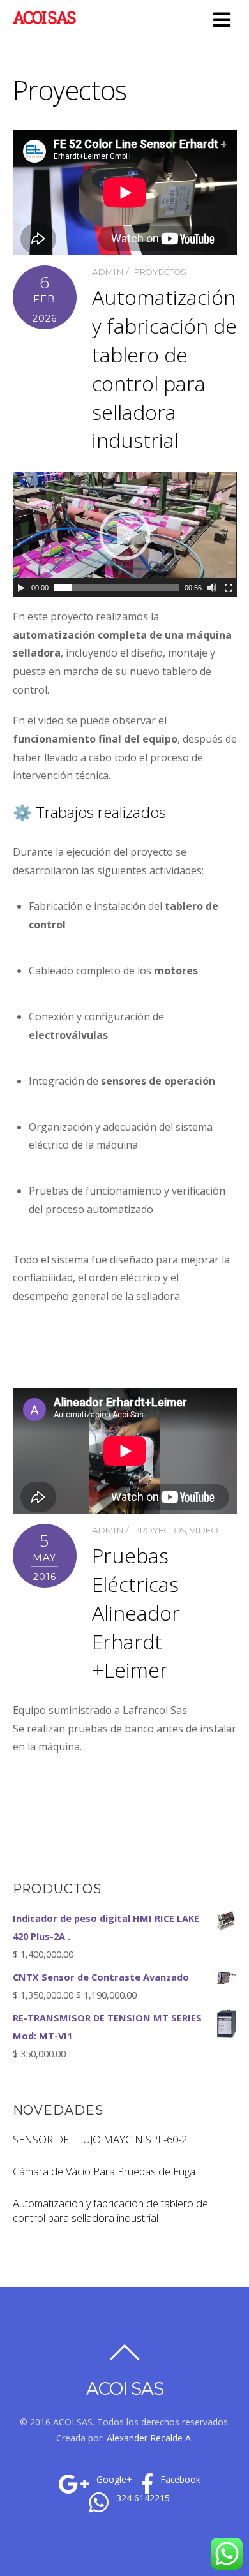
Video (204, 1530)
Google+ (113, 2480)
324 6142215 (142, 2498)
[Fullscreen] (229, 588)
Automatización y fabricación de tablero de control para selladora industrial (164, 369)
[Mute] (212, 588)
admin (108, 272)
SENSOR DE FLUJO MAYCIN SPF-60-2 (100, 2140)
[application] (125, 534)
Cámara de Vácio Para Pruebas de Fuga (104, 2171)
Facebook (179, 2480)
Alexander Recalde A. (150, 2438)
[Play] (21, 588)
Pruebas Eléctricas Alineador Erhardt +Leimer (136, 1612)
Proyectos (160, 272)
